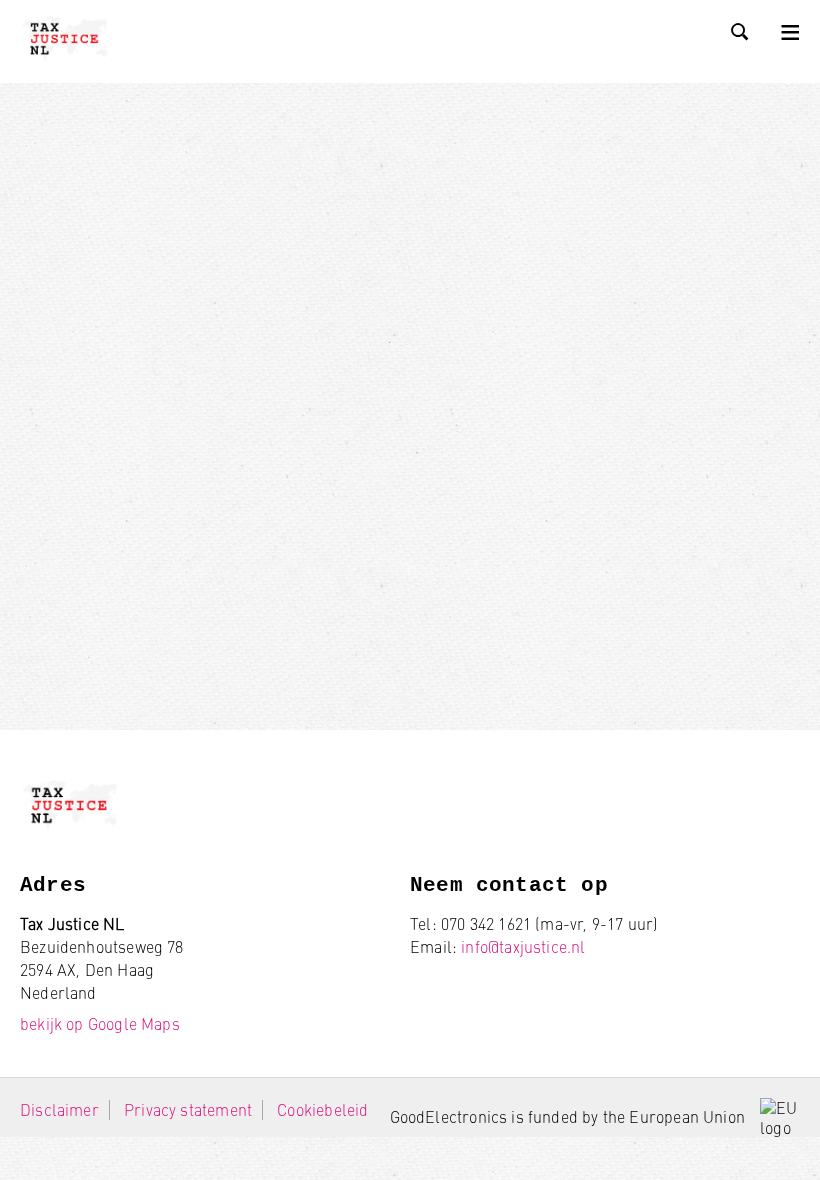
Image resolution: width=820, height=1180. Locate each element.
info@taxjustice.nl (523, 946)
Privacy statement (188, 1109)
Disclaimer (59, 1109)
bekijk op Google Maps (100, 1023)
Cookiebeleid (322, 1109)
